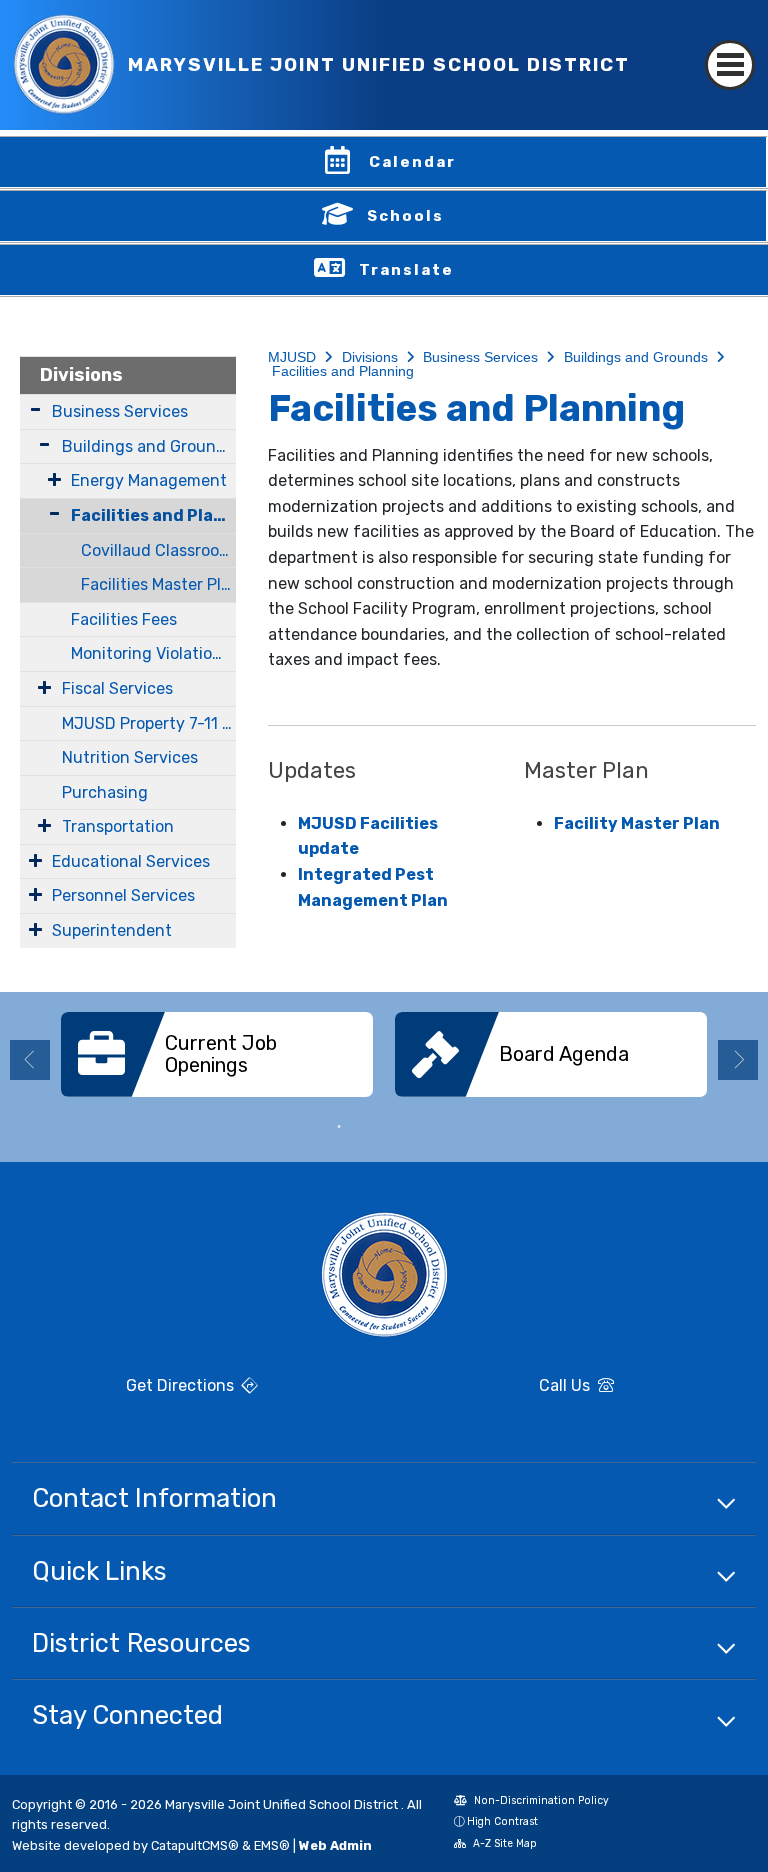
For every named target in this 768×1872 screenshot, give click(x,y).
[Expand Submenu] (35, 409)
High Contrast (502, 1821)
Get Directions (125, 1393)
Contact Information (154, 1498)
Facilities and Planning (153, 515)
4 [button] (429, 1127)
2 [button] (369, 1127)
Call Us (495, 1387)
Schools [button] (405, 216)
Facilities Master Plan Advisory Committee (158, 584)
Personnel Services (123, 895)
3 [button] (399, 1127)
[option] (217, 1062)
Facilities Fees (124, 619)
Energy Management (149, 480)
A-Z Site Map (495, 1845)
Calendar (412, 162)
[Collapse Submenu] (45, 513)
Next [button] (738, 1060)
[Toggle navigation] (730, 47)
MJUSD (292, 357)
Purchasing (105, 792)
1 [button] (339, 1127)
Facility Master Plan (637, 823)
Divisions (81, 375)
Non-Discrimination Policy (531, 1802)
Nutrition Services (130, 757)
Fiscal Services (117, 688)
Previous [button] (30, 1060)
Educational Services (131, 861)
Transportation (118, 826)
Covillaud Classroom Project (158, 550)
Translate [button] (406, 270)
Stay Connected (127, 1715)
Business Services (120, 411)
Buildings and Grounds (148, 446)
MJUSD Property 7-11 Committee (149, 723)
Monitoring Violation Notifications (153, 653)
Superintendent (112, 930)
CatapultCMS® (195, 1845)
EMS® (272, 1845)
